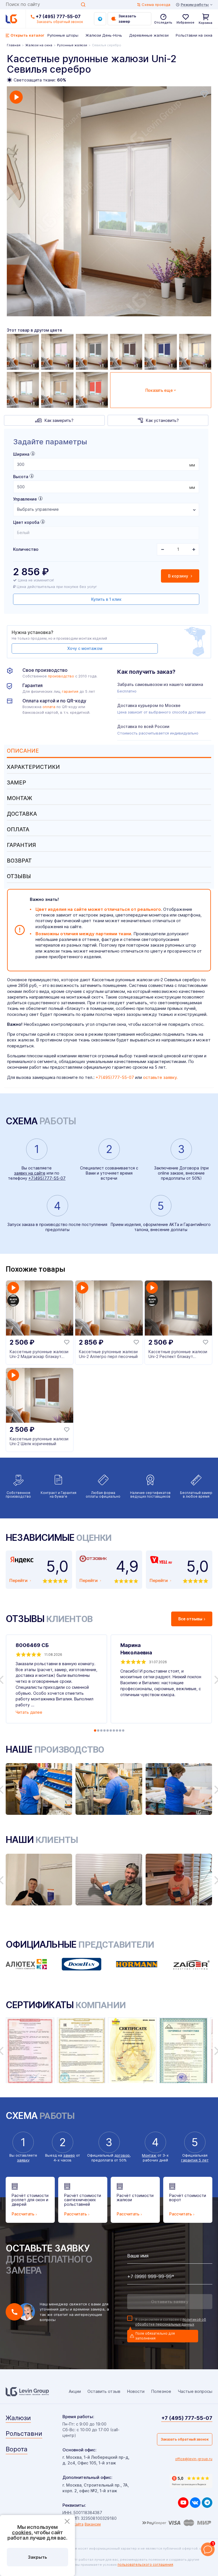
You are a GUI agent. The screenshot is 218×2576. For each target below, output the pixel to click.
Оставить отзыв (104, 2391)
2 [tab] (98, 1730)
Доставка (22, 814)
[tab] (109, 751)
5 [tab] (108, 1730)
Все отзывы (190, 1619)
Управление (25, 499)
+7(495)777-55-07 (115, 1077)
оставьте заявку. (160, 1077)
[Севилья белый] (23, 390)
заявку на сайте (30, 1173)
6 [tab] (111, 1730)
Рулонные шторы (63, 35)
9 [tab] (120, 1730)
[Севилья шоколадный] (126, 352)
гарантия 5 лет (195, 2160)
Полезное (161, 2391)
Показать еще (159, 390)
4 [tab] (104, 1730)
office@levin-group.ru (194, 2459)
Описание (23, 751)
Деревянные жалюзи (149, 35)
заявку (23, 2160)
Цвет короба (26, 522)
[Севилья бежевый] (57, 390)
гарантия (70, 691)
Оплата (18, 829)
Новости (136, 2391)
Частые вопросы (195, 2391)
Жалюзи (18, 2418)
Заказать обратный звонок (185, 2439)
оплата (49, 707)
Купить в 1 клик (106, 599)
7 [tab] (114, 1730)
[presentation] (106, 464)
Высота (21, 477)
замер (69, 2155)
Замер (16, 783)
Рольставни (24, 2433)
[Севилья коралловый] (92, 390)
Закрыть (37, 2557)
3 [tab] (101, 1730)
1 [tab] (95, 1730)
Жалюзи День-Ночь (104, 35)
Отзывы (19, 876)
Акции (75, 2391)
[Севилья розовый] (57, 352)
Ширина (21, 454)
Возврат (19, 861)
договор (122, 2155)
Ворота (17, 2449)
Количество (26, 549)
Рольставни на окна (194, 35)
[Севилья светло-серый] (23, 352)
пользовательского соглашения (145, 2565)
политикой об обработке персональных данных (171, 2322)
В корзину (179, 576)
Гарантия (21, 845)
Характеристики (33, 767)
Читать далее (29, 1712)
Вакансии (93, 2524)
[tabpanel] (109, 201)
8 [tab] (117, 1730)
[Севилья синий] (161, 352)
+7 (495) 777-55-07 (58, 16)
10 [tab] (123, 1730)
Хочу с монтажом (85, 648)
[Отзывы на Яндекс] (191, 2481)
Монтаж (19, 798)
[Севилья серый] (92, 352)
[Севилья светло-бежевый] (195, 352)
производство (61, 676)
